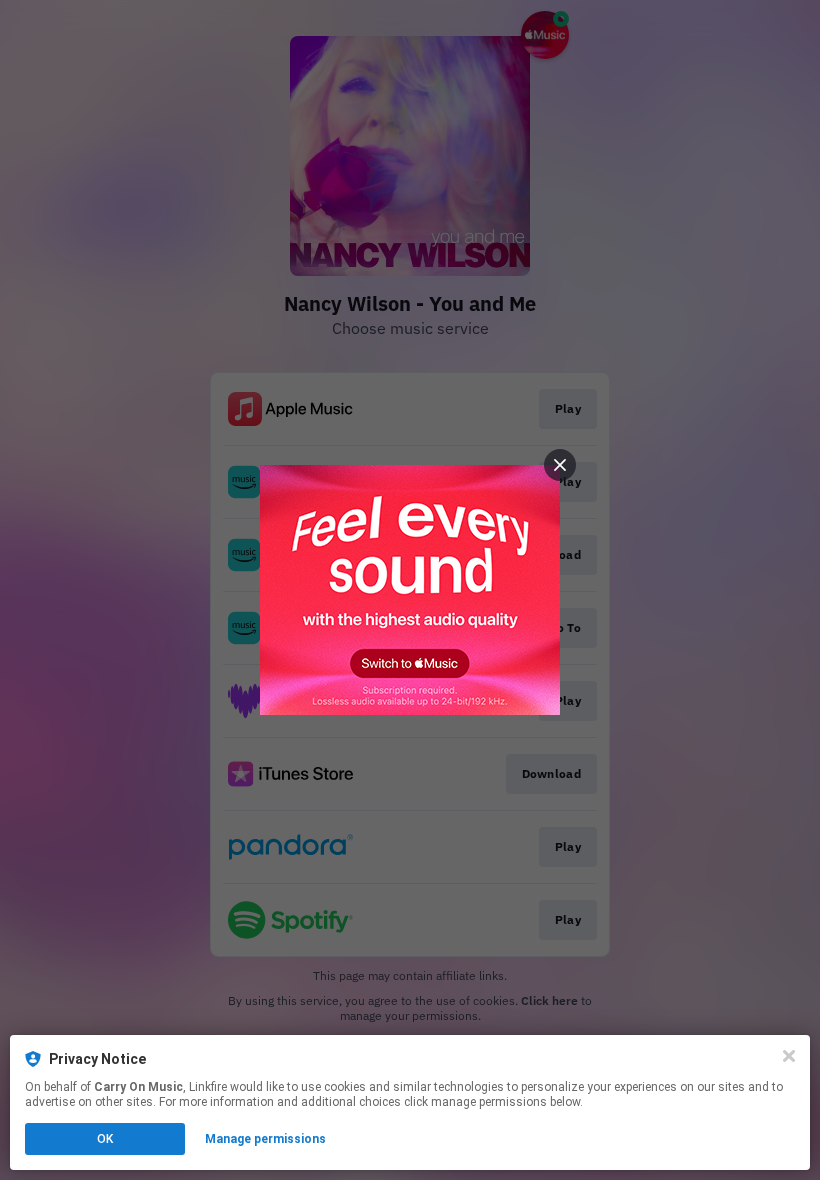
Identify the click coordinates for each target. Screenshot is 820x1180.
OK (105, 1139)
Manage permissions (265, 1139)
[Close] (789, 1056)
